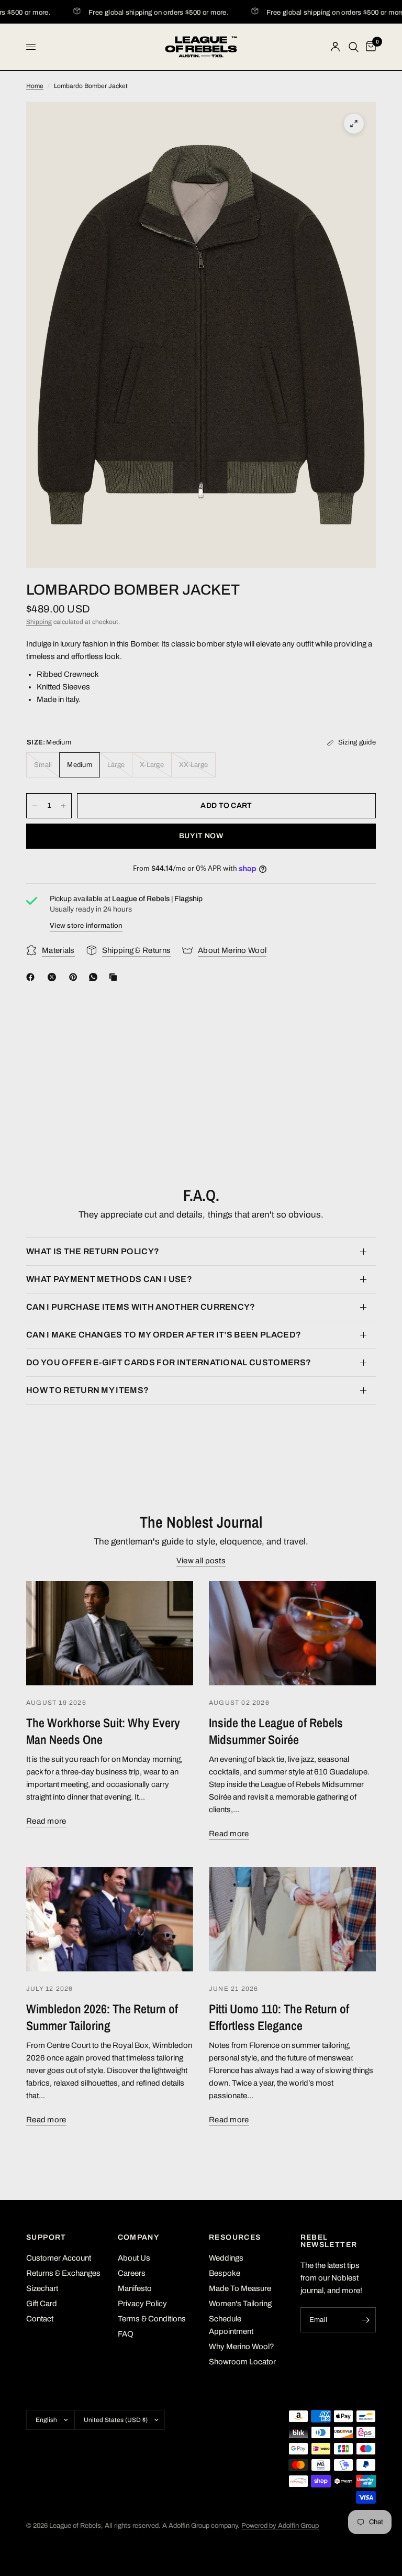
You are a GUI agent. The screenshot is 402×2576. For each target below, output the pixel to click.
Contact (40, 2319)
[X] (54, 977)
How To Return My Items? (87, 1390)
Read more (46, 1821)
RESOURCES (235, 2238)
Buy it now (201, 836)
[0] (369, 47)
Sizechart (42, 2288)
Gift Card (42, 2304)
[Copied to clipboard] (115, 977)
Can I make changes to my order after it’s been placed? (164, 1335)
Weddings (226, 2258)
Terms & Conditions (152, 2319)
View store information (86, 926)
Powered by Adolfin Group (280, 2526)
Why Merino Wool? (242, 2347)
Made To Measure (240, 2288)
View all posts (201, 1561)
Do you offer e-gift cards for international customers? (169, 1362)
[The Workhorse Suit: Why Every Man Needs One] (110, 1633)
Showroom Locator (242, 2362)
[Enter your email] (365, 2320)
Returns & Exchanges (63, 2273)
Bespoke (225, 2273)
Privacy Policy (142, 2304)
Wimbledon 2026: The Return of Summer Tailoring (102, 2017)
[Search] (354, 47)
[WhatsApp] (95, 977)
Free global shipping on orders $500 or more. (144, 13)
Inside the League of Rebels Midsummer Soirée (276, 1731)
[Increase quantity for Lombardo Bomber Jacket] (63, 806)
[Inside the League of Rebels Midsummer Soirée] (292, 1633)
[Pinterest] (75, 977)
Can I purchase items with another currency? (141, 1307)
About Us (134, 2258)
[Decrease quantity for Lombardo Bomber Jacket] (35, 806)
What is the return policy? (93, 1251)
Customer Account (59, 2258)
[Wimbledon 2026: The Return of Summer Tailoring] (110, 1919)
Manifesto (135, 2288)
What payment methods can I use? (109, 1279)
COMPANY (139, 2238)
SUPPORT (46, 2238)
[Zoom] (354, 124)
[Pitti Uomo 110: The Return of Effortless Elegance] (292, 1919)
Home (35, 86)
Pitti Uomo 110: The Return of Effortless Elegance (279, 2017)
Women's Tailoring (240, 2304)
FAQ (126, 2334)
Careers (132, 2273)
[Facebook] (32, 977)
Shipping (39, 622)
